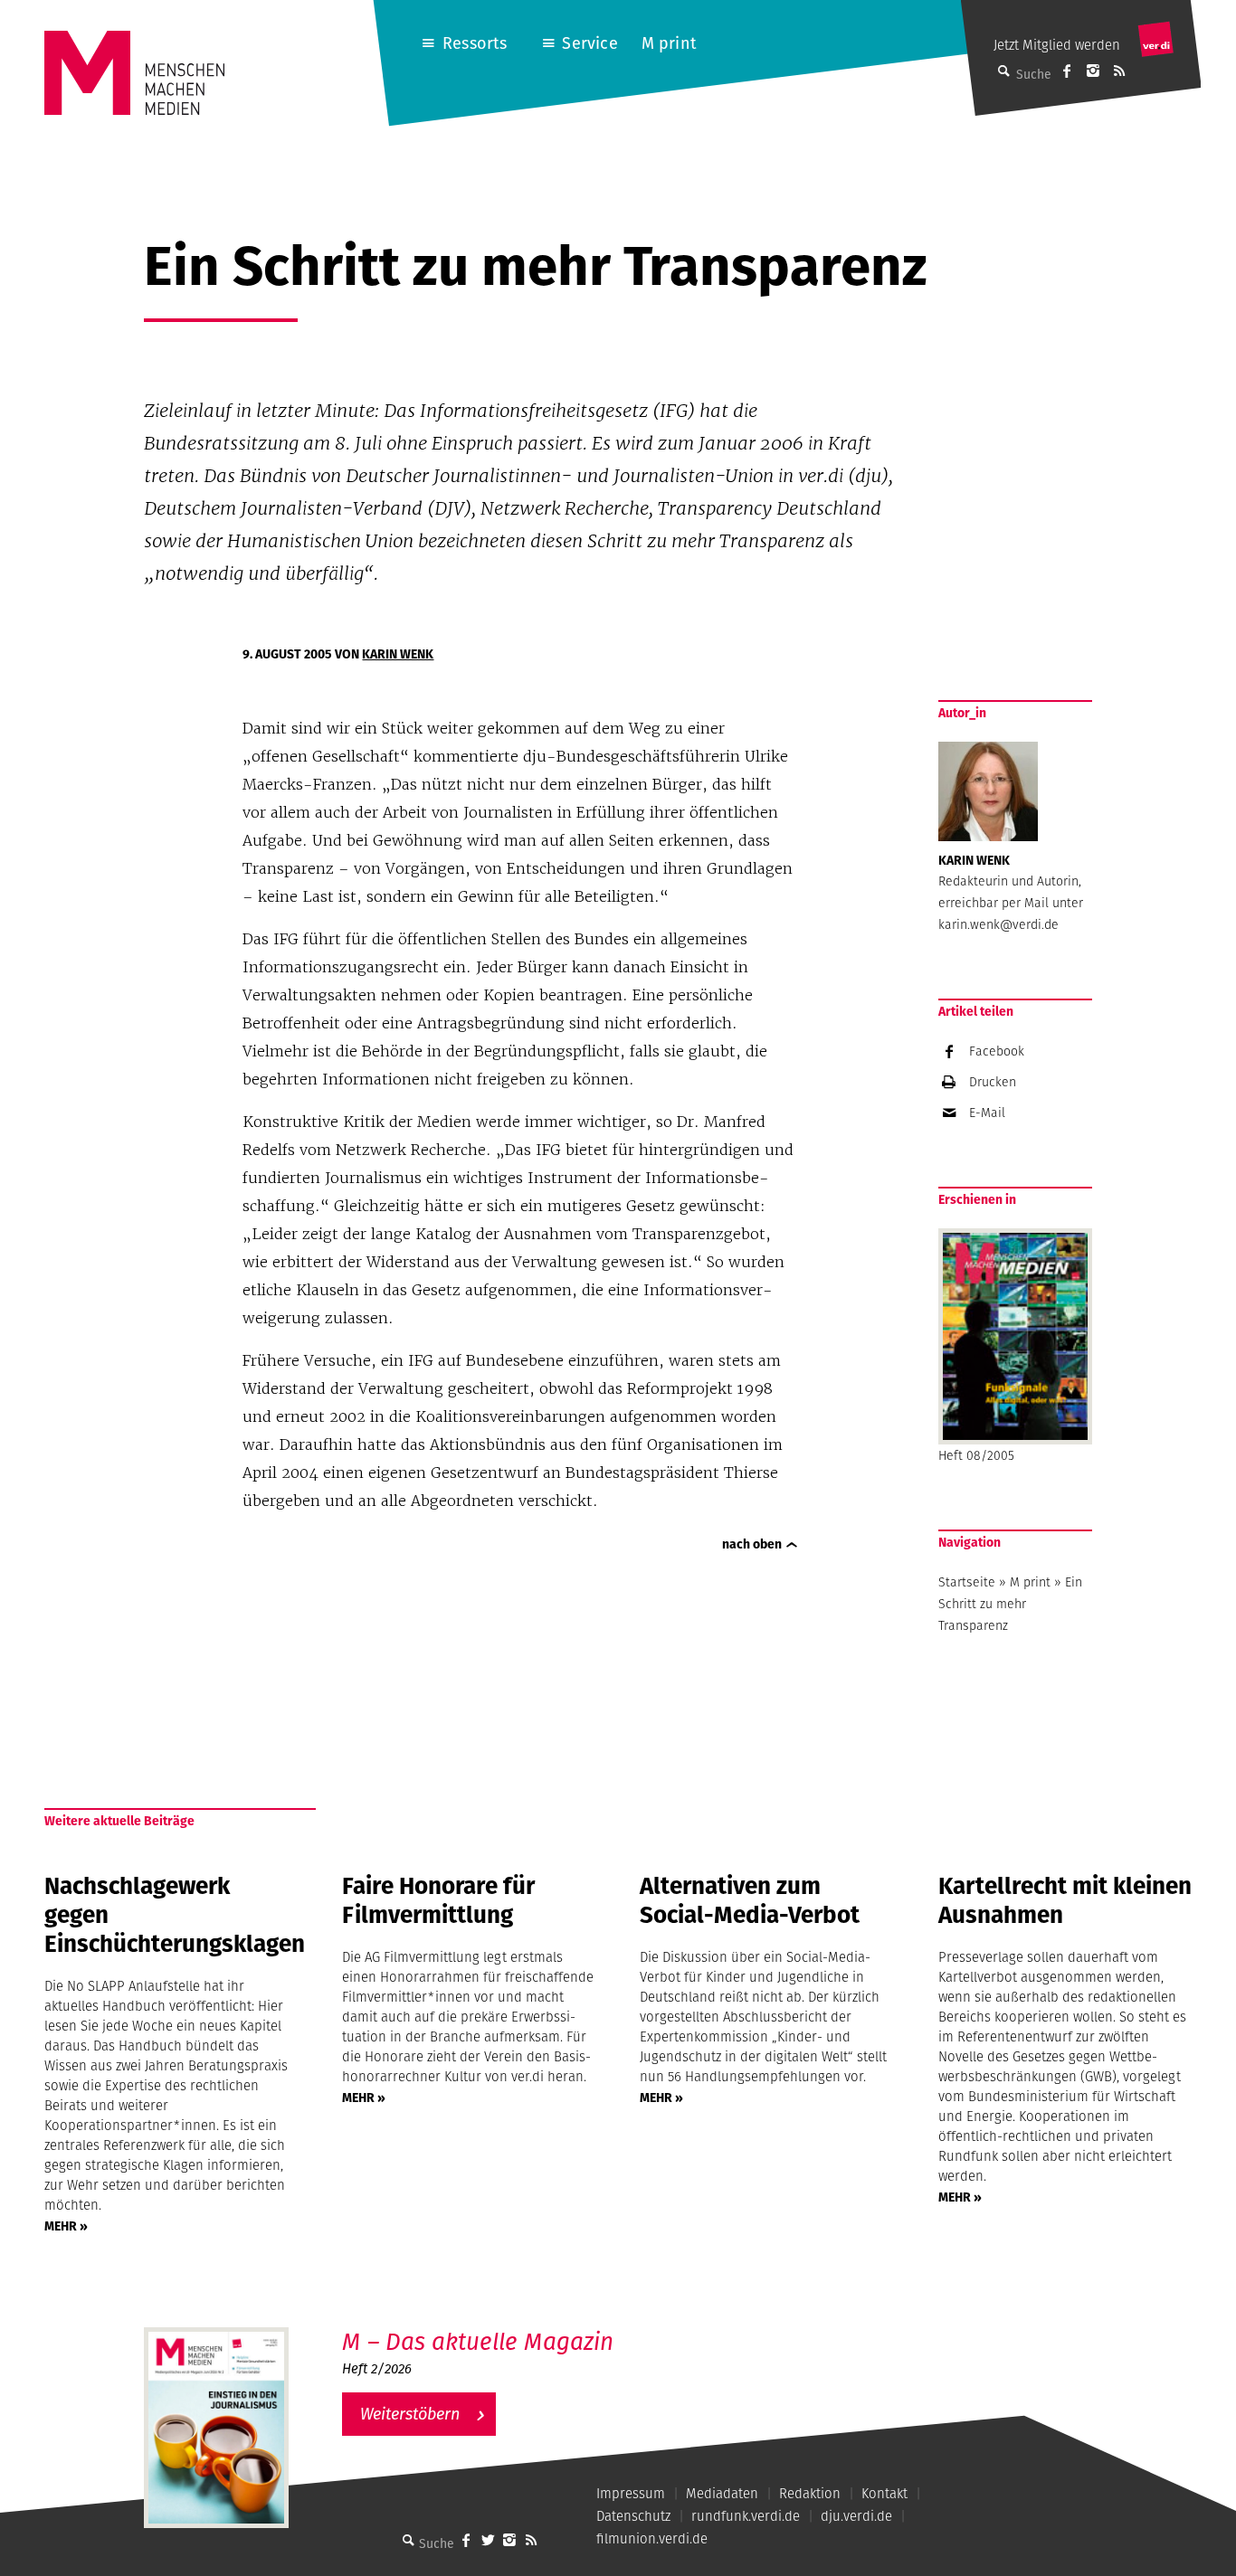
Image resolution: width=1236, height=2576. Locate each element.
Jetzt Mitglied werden (1057, 45)
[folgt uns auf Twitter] (488, 2540)
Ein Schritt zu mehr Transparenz (1010, 1604)
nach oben (752, 1544)
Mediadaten (722, 2493)
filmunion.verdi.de (652, 2538)
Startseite (967, 1582)
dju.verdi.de (856, 2516)
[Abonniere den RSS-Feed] (1119, 71)
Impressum (631, 2493)
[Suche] (408, 2540)
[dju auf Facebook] (1067, 71)
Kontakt (884, 2493)
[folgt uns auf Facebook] (466, 2540)
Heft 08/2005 (976, 1455)
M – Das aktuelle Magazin (478, 2341)
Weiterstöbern (410, 2414)
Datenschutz (633, 2516)
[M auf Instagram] (1093, 71)
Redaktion (810, 2493)
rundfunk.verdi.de (746, 2516)
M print (669, 43)
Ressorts (475, 43)
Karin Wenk (398, 654)
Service (589, 43)
